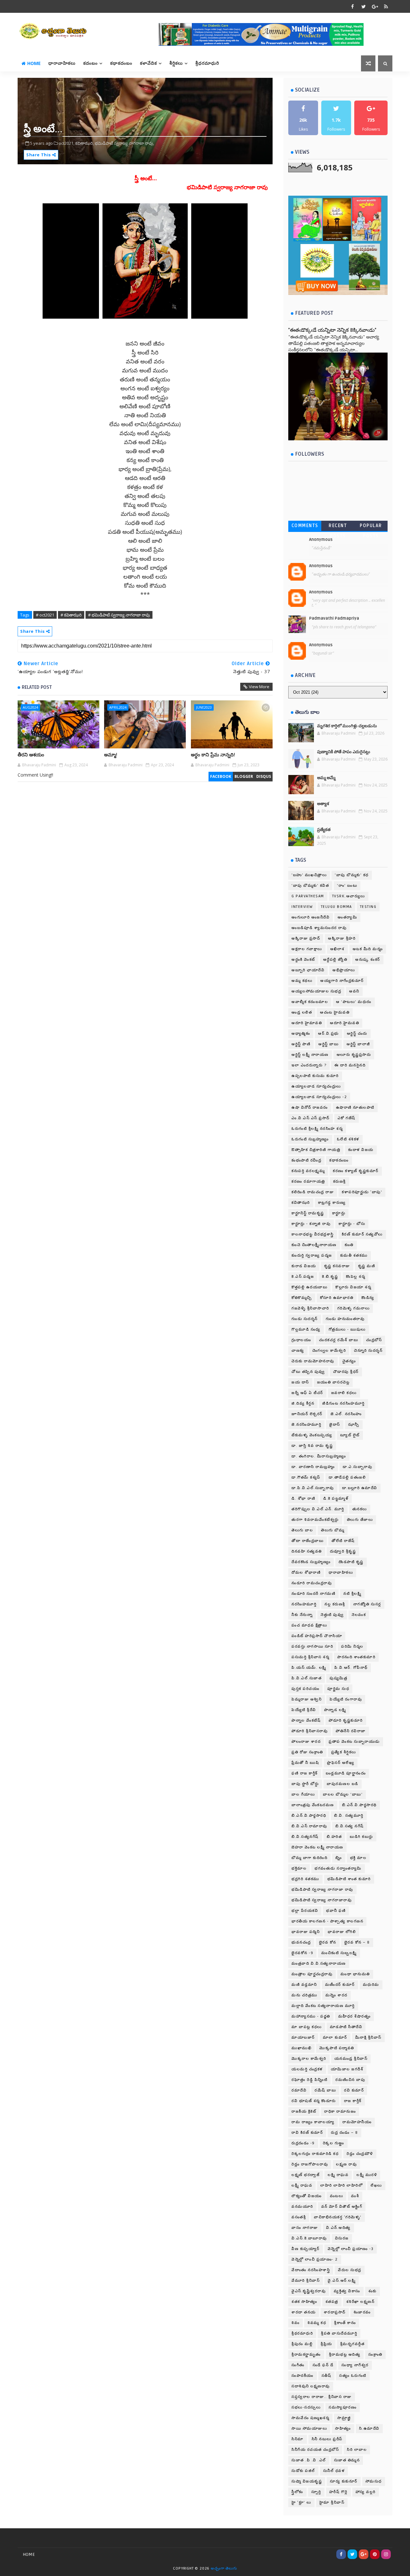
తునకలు (360, 1509)
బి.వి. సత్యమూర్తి (349, 1816)
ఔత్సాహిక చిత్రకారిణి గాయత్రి (316, 1150)
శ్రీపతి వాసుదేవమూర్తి (339, 2333)
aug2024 (30, 707)
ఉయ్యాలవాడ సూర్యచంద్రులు (316, 1086)
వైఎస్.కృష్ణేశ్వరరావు (309, 2291)
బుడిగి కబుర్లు (361, 1837)
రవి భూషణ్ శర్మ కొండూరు (314, 2101)
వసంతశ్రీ (299, 2217)
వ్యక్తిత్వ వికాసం (347, 2291)
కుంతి (349, 1245)
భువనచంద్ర (301, 1942)
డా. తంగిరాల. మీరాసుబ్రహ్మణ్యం (319, 1456)
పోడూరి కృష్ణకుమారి (346, 1720)
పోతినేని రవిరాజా (351, 1731)
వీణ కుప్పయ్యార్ (306, 2249)
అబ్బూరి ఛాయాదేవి (308, 970)
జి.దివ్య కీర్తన (303, 1403)
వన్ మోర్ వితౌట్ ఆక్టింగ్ (342, 2207)
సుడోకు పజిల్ (303, 2471)
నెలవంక (359, 1615)
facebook (221, 776)
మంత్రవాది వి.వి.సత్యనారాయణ (319, 1964)
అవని (354, 991)
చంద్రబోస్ (374, 1340)
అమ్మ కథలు (302, 981)
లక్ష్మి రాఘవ (338, 2175)
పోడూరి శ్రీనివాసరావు (310, 1731)
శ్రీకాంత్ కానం (345, 2323)
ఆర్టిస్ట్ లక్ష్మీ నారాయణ (310, 1055)
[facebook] (352, 6)
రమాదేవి (299, 2090)
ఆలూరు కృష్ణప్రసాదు (354, 1055)
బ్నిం (339, 1858)
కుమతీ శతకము (354, 1255)
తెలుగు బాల (302, 1530)
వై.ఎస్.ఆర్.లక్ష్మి (342, 2281)
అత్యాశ (323, 804)
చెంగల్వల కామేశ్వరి (329, 1351)
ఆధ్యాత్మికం (301, 1034)
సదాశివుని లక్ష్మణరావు (311, 2386)
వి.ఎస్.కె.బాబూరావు (309, 2238)
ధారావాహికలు (62, 63)
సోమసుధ (374, 2481)
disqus (264, 776)
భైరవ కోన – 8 (357, 1942)
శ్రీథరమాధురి (302, 2333)
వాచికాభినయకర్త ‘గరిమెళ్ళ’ (338, 2217)
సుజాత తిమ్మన (347, 2460)
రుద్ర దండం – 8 (344, 2133)
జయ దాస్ (300, 1382)
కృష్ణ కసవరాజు (337, 1266)
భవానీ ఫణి (336, 1911)
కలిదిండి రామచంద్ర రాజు (313, 1192)
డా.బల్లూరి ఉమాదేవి (360, 1488)
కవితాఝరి (301, 1203)
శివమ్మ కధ (317, 2323)
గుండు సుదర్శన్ (305, 1319)
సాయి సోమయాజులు (309, 2429)
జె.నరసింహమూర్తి (306, 1425)
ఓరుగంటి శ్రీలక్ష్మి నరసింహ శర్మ (317, 1129)
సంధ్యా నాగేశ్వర (355, 2365)
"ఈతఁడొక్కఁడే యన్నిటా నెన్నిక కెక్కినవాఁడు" (332, 330)
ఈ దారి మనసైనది (350, 1065)
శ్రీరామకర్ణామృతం (306, 2355)
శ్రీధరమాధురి (207, 63)
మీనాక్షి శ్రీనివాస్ (368, 2038)
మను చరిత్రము (304, 1995)
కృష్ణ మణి (367, 1266)
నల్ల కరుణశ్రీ (335, 1604)
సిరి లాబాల (357, 2450)
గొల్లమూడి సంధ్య (306, 1329)
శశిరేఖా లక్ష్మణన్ (361, 2302)
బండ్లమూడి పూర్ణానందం (346, 1773)
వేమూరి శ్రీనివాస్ (306, 2281)
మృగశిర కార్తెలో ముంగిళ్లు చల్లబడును (347, 726)
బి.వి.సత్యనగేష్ (305, 1837)
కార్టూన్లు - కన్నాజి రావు (311, 1224)
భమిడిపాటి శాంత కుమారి (349, 1879)
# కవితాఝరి (71, 615)
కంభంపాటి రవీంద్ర (306, 1160)
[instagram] (386, 2554)
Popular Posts (371, 527)
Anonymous (321, 540)
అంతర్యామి (347, 917)
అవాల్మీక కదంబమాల (310, 1002)
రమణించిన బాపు (350, 2080)
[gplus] (375, 6)
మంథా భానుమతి (355, 1974)
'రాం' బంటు (347, 886)
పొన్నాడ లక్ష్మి (335, 1710)
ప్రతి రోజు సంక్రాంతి (307, 1752)
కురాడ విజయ (304, 1266)
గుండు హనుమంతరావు (345, 1319)
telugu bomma (336, 907)
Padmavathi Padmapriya (334, 618)
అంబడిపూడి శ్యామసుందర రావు (319, 928)
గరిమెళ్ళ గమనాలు (354, 1308)
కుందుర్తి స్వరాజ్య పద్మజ (312, 1255)
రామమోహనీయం (357, 2122)
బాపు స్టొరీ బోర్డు (305, 1784)
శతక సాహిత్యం (304, 2302)
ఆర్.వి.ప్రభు (328, 1034)
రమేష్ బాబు (325, 2090)
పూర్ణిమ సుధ (338, 1689)
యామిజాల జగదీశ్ (347, 2069)
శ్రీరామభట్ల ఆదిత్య (345, 2355)
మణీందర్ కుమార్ (340, 1985)
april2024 (118, 707)
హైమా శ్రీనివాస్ (332, 2503)
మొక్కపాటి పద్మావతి (337, 2048)
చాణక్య (298, 1351)
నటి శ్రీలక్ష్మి (352, 1594)
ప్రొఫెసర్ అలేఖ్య (341, 1763)
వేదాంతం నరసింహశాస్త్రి (311, 2270)
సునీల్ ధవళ (334, 2471)
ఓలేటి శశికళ (348, 1139)
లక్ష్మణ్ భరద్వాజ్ (306, 2175)
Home (34, 63)
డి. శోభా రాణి (303, 1499)
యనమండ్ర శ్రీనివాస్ (351, 2059)
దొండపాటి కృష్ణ (351, 1562)
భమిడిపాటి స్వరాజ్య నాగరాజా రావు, (124, 143)
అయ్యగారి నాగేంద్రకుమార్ (342, 981)
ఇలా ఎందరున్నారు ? (309, 1065)
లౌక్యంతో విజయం (307, 2196)
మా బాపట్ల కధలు (307, 2027)
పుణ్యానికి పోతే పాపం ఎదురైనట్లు (344, 752)
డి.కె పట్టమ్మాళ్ (336, 1499)
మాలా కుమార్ (335, 2038)
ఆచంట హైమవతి (335, 1012)
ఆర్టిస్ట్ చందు (357, 1034)
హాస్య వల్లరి (366, 2492)
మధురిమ (371, 1985)
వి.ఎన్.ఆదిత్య (338, 2228)
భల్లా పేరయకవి (305, 1911)
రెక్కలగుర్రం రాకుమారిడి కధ (315, 2154)
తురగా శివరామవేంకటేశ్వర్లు (315, 1520)
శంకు (373, 2291)
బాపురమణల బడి (343, 1784)
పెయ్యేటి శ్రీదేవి (304, 1710)
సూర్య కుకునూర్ (344, 2481)
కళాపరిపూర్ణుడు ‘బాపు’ (362, 1192)
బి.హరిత (334, 1837)
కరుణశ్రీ (340, 1182)
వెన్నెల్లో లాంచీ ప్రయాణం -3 (351, 2249)
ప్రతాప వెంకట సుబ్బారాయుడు (354, 1742)
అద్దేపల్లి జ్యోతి (335, 960)
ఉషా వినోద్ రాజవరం (310, 1108)
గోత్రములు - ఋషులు (347, 1329)
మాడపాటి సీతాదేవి (346, 2027)
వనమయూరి (302, 2207)
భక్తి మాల (358, 1858)
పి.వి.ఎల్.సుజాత (307, 1678)
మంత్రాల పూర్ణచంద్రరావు (312, 1974)
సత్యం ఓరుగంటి (353, 2376)
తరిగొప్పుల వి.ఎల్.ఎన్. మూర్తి (318, 1509)
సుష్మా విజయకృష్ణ (307, 2481)
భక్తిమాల (299, 1868)
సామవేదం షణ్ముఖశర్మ (310, 2418)
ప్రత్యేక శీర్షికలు (344, 1752)
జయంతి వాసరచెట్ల (333, 1382)
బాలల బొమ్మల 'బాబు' (343, 1794)
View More (259, 687)
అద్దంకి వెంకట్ (303, 960)
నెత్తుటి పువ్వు (332, 1615)
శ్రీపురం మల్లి (302, 2344)
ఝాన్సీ (354, 1425)
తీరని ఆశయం (31, 755)
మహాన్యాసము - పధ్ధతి (311, 2016)
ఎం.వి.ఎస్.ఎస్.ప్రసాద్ (311, 1118)
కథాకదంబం (121, 63)
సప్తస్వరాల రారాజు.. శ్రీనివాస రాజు (322, 2397)
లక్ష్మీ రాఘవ (302, 2185)
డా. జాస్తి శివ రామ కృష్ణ (312, 1446)
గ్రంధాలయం (301, 1340)
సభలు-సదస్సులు (306, 2407)
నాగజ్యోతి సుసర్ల (367, 1604)
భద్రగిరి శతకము (305, 1879)
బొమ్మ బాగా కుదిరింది (309, 1858)
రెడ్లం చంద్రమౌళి (360, 2154)
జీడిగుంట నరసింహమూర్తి (344, 1403)
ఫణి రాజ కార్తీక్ (305, 1773)
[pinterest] (375, 2554)
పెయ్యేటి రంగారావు (346, 1699)
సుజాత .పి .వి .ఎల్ (309, 2460)
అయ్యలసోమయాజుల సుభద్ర (316, 991)
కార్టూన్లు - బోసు (352, 1224)
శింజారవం (362, 2312)
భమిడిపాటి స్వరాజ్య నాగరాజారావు (322, 1900)
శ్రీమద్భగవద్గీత (353, 2344)
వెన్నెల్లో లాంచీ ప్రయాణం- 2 (315, 2259)
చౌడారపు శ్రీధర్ (346, 1372)
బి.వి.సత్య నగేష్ (350, 1826)
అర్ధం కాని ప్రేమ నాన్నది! (213, 755)
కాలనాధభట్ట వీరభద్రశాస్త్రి (313, 1234)
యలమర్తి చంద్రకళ (307, 2069)
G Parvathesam (308, 896)
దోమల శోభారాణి (306, 1573)
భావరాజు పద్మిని (306, 1932)
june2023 (204, 707)
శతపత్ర (332, 2302)
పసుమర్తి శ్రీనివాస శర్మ (310, 1657)
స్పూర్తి (316, 2492)
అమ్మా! (111, 755)
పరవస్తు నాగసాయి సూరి (312, 1647)
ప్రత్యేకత (324, 830)
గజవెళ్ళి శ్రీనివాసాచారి (310, 1308)
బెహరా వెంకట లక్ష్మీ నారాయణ (317, 1847)
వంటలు (337, 2196)
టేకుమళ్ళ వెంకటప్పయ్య (312, 1435)
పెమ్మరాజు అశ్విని (307, 1699)
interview (302, 907)
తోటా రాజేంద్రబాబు (307, 1541)
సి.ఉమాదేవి (369, 2429)
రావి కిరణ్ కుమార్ (307, 2133)
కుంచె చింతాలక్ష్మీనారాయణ (314, 1245)
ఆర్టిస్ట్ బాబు (328, 1044)
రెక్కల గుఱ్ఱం (334, 2143)
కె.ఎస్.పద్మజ (303, 1277)
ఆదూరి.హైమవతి (344, 1023)
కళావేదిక (148, 63)
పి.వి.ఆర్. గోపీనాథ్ (351, 1668)
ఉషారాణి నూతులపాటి (355, 1108)
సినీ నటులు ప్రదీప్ (327, 2439)
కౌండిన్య (368, 1298)
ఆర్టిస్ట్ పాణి (301, 1044)
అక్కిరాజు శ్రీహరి (342, 938)
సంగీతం (298, 2365)
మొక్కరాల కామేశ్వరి (309, 2059)
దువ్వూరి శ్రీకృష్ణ (343, 1551)
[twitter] (364, 6)
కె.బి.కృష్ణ (330, 1277)
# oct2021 (45, 615)
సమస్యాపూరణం (343, 2407)
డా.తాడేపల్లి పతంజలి (347, 1477)
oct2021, (66, 143)
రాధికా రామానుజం (340, 2111)
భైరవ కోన (328, 1942)
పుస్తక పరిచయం (305, 1689)
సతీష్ (327, 2376)
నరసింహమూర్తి (304, 1604)
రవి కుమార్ (354, 2090)
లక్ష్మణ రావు (346, 2164)
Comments (305, 526)
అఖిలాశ (337, 949)
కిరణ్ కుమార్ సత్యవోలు (362, 1234)
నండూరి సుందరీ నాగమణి (313, 1594)
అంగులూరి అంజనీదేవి (311, 917)
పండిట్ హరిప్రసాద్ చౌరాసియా (317, 1636)
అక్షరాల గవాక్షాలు (307, 949)
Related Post (37, 687)
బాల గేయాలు (303, 1794)
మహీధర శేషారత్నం (355, 2016)
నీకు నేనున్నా (302, 1615)
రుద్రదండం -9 (303, 2143)
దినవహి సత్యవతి (307, 1551)
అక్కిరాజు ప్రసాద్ (306, 938)
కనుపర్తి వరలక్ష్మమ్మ (308, 1171)
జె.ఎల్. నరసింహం (346, 1414)
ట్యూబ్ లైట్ (350, 1435)
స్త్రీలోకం (297, 2492)
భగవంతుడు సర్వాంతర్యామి (338, 1868)
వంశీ (355, 2196)
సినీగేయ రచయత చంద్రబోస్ (315, 2450)
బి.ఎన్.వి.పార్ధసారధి (309, 1816)
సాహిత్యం (343, 2429)
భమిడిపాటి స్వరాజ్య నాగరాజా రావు (322, 1890)
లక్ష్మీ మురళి (367, 2175)
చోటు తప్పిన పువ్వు (308, 1372)
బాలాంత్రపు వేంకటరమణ (313, 1805)
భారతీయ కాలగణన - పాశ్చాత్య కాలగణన (327, 1921)
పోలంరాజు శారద (306, 1742)
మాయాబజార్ (303, 2038)
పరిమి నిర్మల (352, 1647)
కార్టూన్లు (339, 1213)
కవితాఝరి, (85, 143)
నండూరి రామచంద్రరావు (312, 1583)
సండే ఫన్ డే (323, 2365)
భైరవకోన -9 (302, 1953)
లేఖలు (376, 2185)
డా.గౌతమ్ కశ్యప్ (306, 1477)
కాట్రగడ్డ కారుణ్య (332, 1203)
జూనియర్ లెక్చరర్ (307, 1414)
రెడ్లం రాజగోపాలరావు (310, 2164)
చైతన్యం (349, 1361)
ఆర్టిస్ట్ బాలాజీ (358, 1044)
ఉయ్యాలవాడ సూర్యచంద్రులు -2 (319, 1097)
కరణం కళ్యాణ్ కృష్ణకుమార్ (356, 1171)
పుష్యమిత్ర (338, 1678)
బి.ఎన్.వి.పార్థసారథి (359, 1805)
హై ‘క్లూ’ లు (301, 2503)
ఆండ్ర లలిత (302, 1012)
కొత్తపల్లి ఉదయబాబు (309, 1287)
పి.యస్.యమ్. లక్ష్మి (309, 1668)
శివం (295, 2323)
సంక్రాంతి (375, 2355)
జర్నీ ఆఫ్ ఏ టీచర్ (307, 1393)
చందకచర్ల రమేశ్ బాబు (339, 1340)
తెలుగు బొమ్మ (333, 1530)
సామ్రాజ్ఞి (344, 2418)
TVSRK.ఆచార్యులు (349, 896)
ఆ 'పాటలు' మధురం (354, 1002)
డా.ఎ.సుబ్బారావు (357, 1467)
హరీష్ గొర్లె (338, 2492)
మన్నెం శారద (336, 1995)
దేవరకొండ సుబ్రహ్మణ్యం (311, 1562)
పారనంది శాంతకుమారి (356, 1657)
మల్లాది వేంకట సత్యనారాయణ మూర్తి (323, 2006)
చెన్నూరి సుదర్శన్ (368, 1351)
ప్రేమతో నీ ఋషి (305, 1763)
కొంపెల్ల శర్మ (356, 1277)
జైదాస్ (335, 1425)
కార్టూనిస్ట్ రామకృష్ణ (308, 1213)
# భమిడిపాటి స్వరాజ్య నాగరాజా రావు (119, 615)
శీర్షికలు (176, 63)
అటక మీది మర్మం (368, 949)
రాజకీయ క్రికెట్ (304, 2111)
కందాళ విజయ (361, 1150)
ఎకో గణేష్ (347, 1118)
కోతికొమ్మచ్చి (302, 1298)
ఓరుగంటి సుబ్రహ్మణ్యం (310, 1139)
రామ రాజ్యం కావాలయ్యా (313, 2122)
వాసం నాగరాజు (305, 2228)
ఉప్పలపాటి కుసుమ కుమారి (315, 1076)
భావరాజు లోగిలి (342, 1932)
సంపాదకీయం (303, 2376)
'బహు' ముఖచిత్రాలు (309, 875)
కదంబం (90, 63)
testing (368, 907)
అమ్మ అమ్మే (326, 778)
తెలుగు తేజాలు (360, 1520)
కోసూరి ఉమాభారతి (337, 1298)
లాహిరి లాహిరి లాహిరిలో (341, 2185)
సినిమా (298, 2439)
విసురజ (342, 2238)
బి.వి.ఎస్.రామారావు (309, 1826)
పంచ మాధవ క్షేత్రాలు (309, 1625)
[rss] (386, 6)
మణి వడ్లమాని (304, 1985)
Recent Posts (338, 527)
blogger (244, 776)
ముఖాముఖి (301, 2048)
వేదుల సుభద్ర (350, 2270)
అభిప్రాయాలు (344, 970)
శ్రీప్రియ (326, 2344)
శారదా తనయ (304, 2312)
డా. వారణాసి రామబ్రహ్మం (313, 1467)
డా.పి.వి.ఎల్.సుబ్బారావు (313, 1488)
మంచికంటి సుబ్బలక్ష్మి (339, 1953)
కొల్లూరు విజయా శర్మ (353, 1287)
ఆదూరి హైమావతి (307, 1023)
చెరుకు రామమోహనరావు (313, 1361)
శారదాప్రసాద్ (335, 2312)
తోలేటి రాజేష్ (343, 1541)
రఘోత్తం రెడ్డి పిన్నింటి (309, 2080)
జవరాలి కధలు (344, 1393)
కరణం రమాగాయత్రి (308, 1182)
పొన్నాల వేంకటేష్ (306, 1720)
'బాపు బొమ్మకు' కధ (352, 875)
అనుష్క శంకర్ (368, 960)
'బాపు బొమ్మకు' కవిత (310, 886)
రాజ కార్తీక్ (353, 2101)
